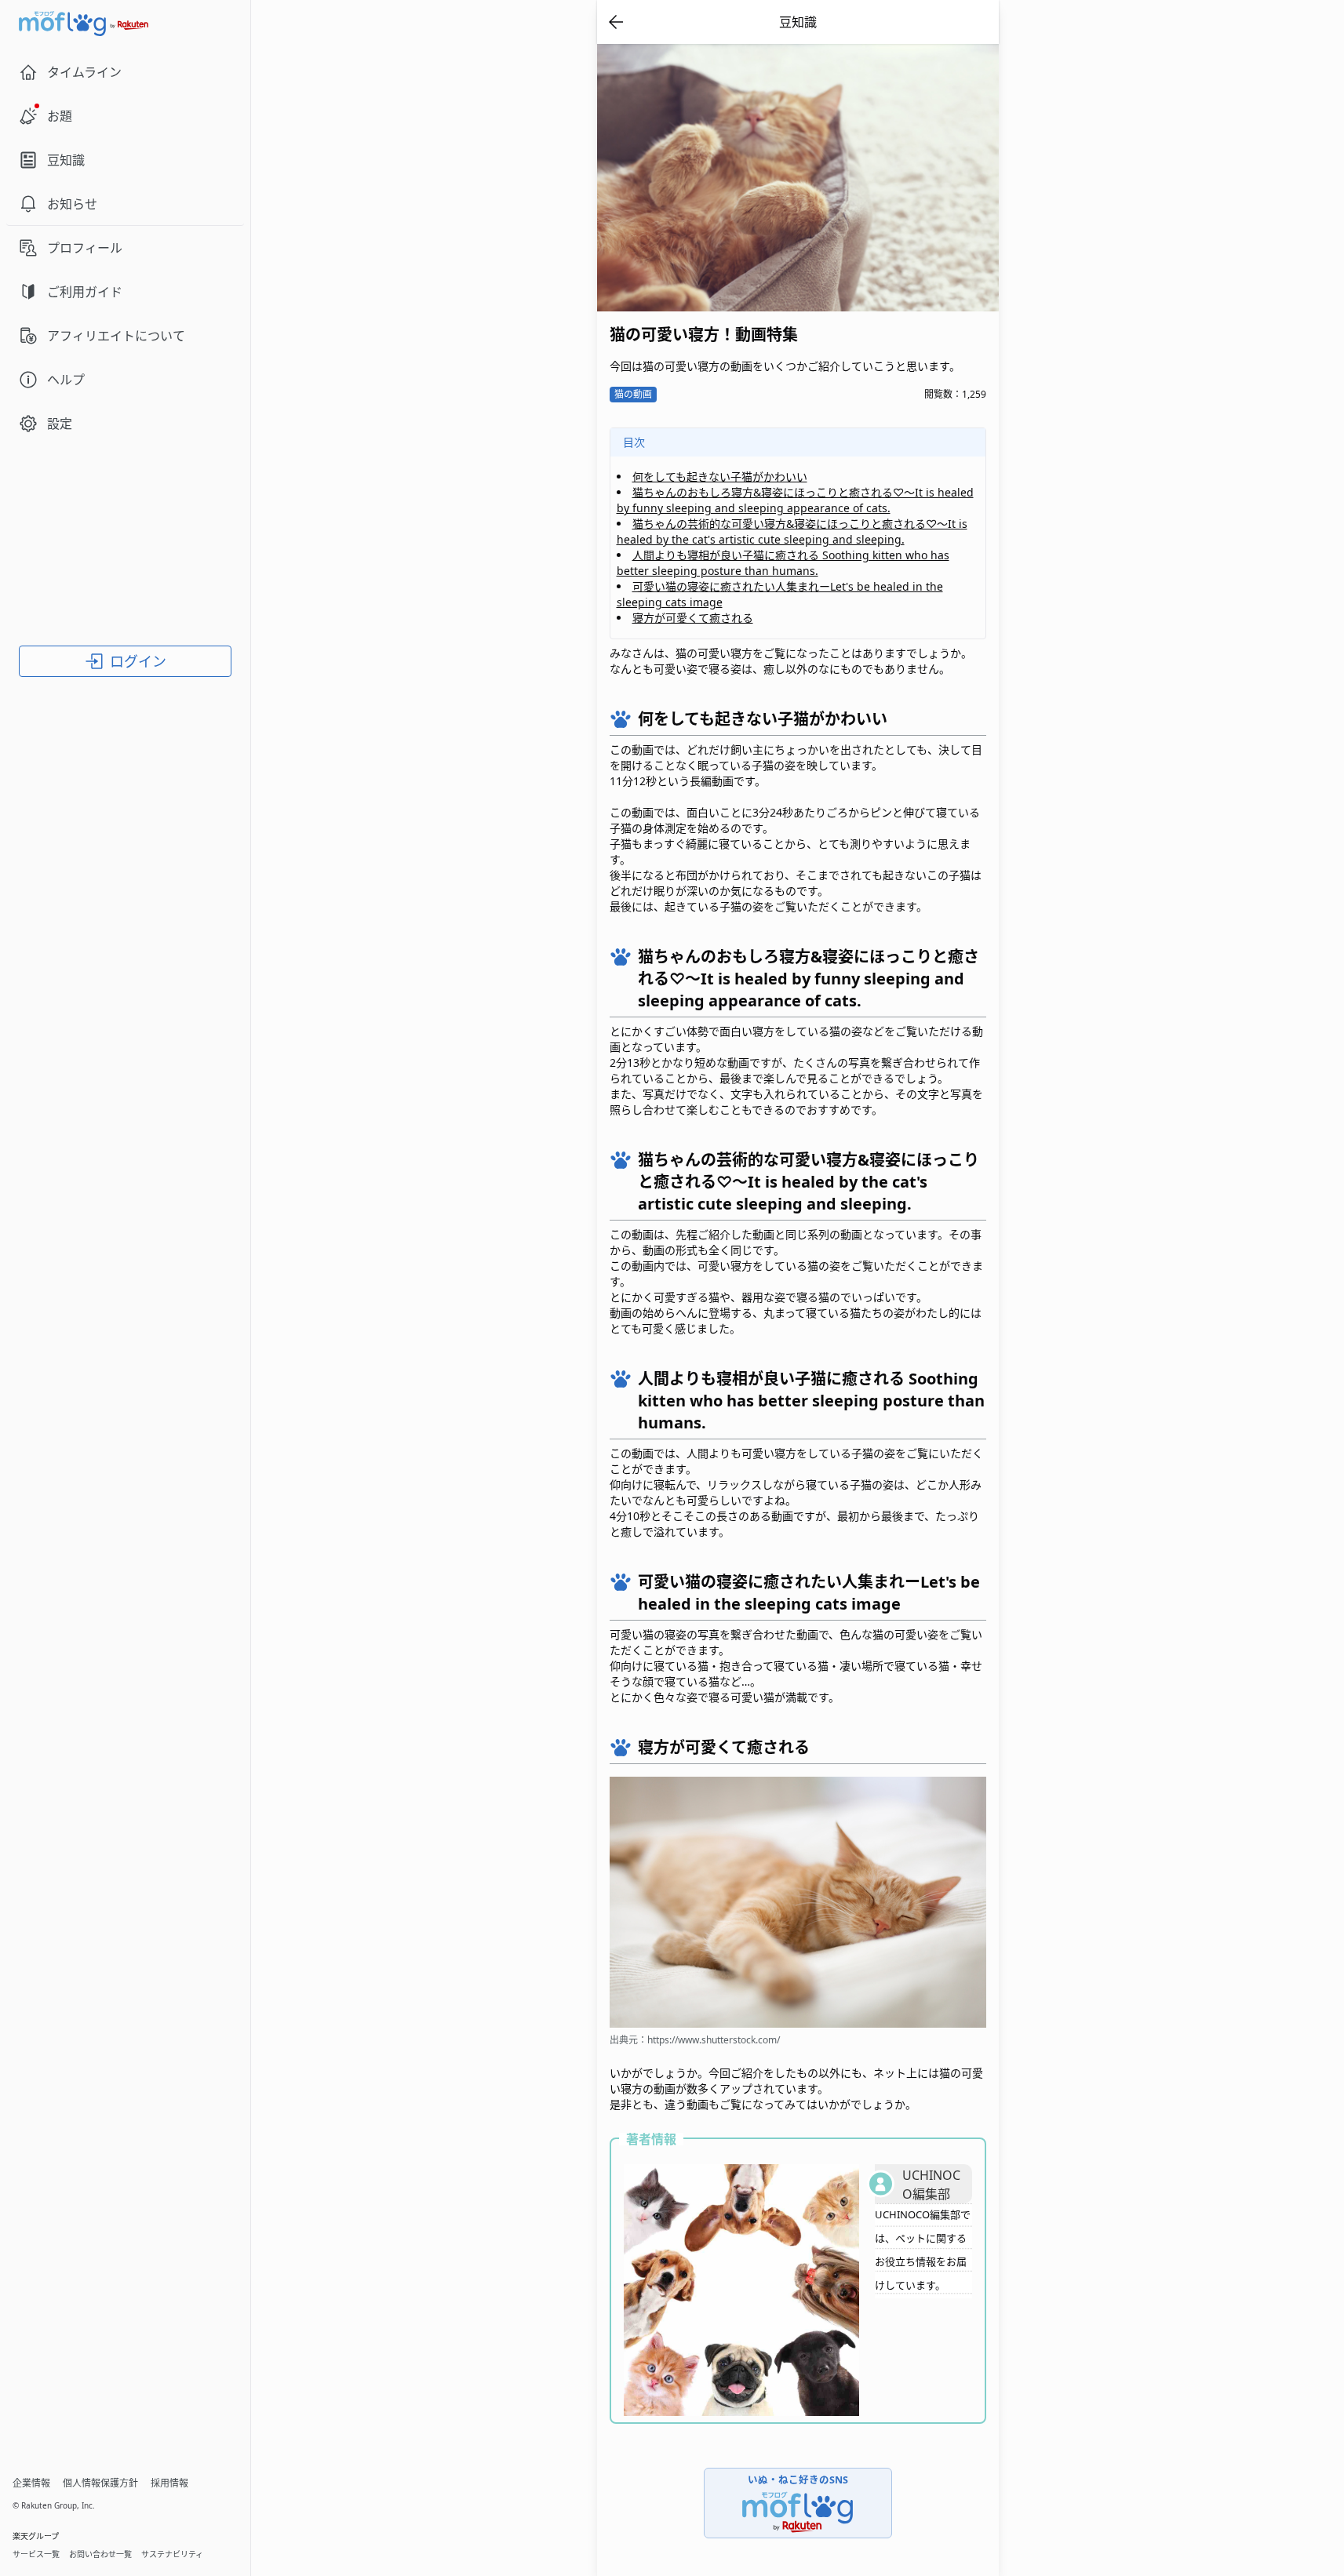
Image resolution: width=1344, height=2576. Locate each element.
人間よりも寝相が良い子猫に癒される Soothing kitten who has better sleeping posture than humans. (783, 563)
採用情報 (169, 2483)
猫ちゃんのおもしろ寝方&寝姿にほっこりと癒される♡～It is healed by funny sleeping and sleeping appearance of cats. (795, 500)
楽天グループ (36, 2536)
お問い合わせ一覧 (100, 2554)
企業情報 (31, 2483)
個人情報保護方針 (100, 2483)
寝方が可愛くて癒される (693, 618)
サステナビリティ (172, 2554)
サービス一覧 (36, 2554)
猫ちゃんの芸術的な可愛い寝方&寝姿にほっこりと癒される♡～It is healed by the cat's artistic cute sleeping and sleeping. (792, 531)
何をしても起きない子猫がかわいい (720, 477)
